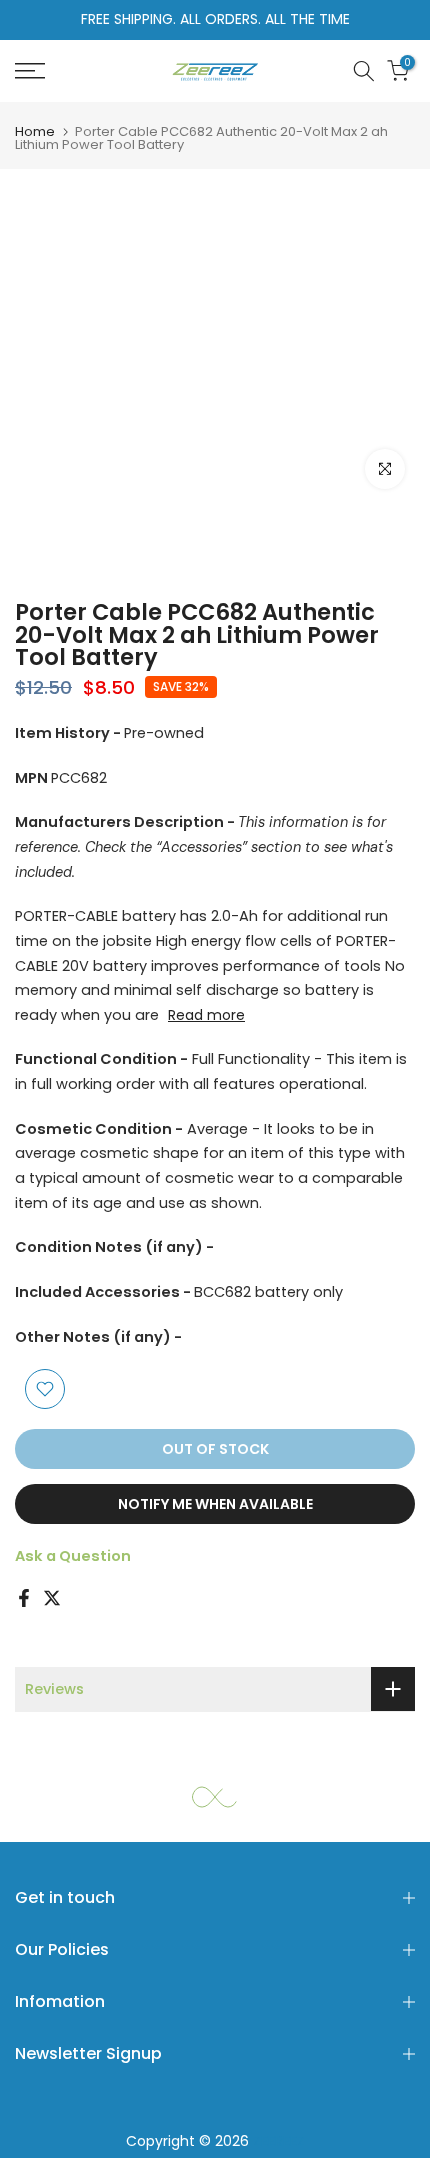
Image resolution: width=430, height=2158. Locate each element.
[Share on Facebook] (24, 1598)
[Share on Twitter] (52, 1598)
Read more (206, 1015)
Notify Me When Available (215, 1504)
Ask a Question (73, 1556)
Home (35, 131)
